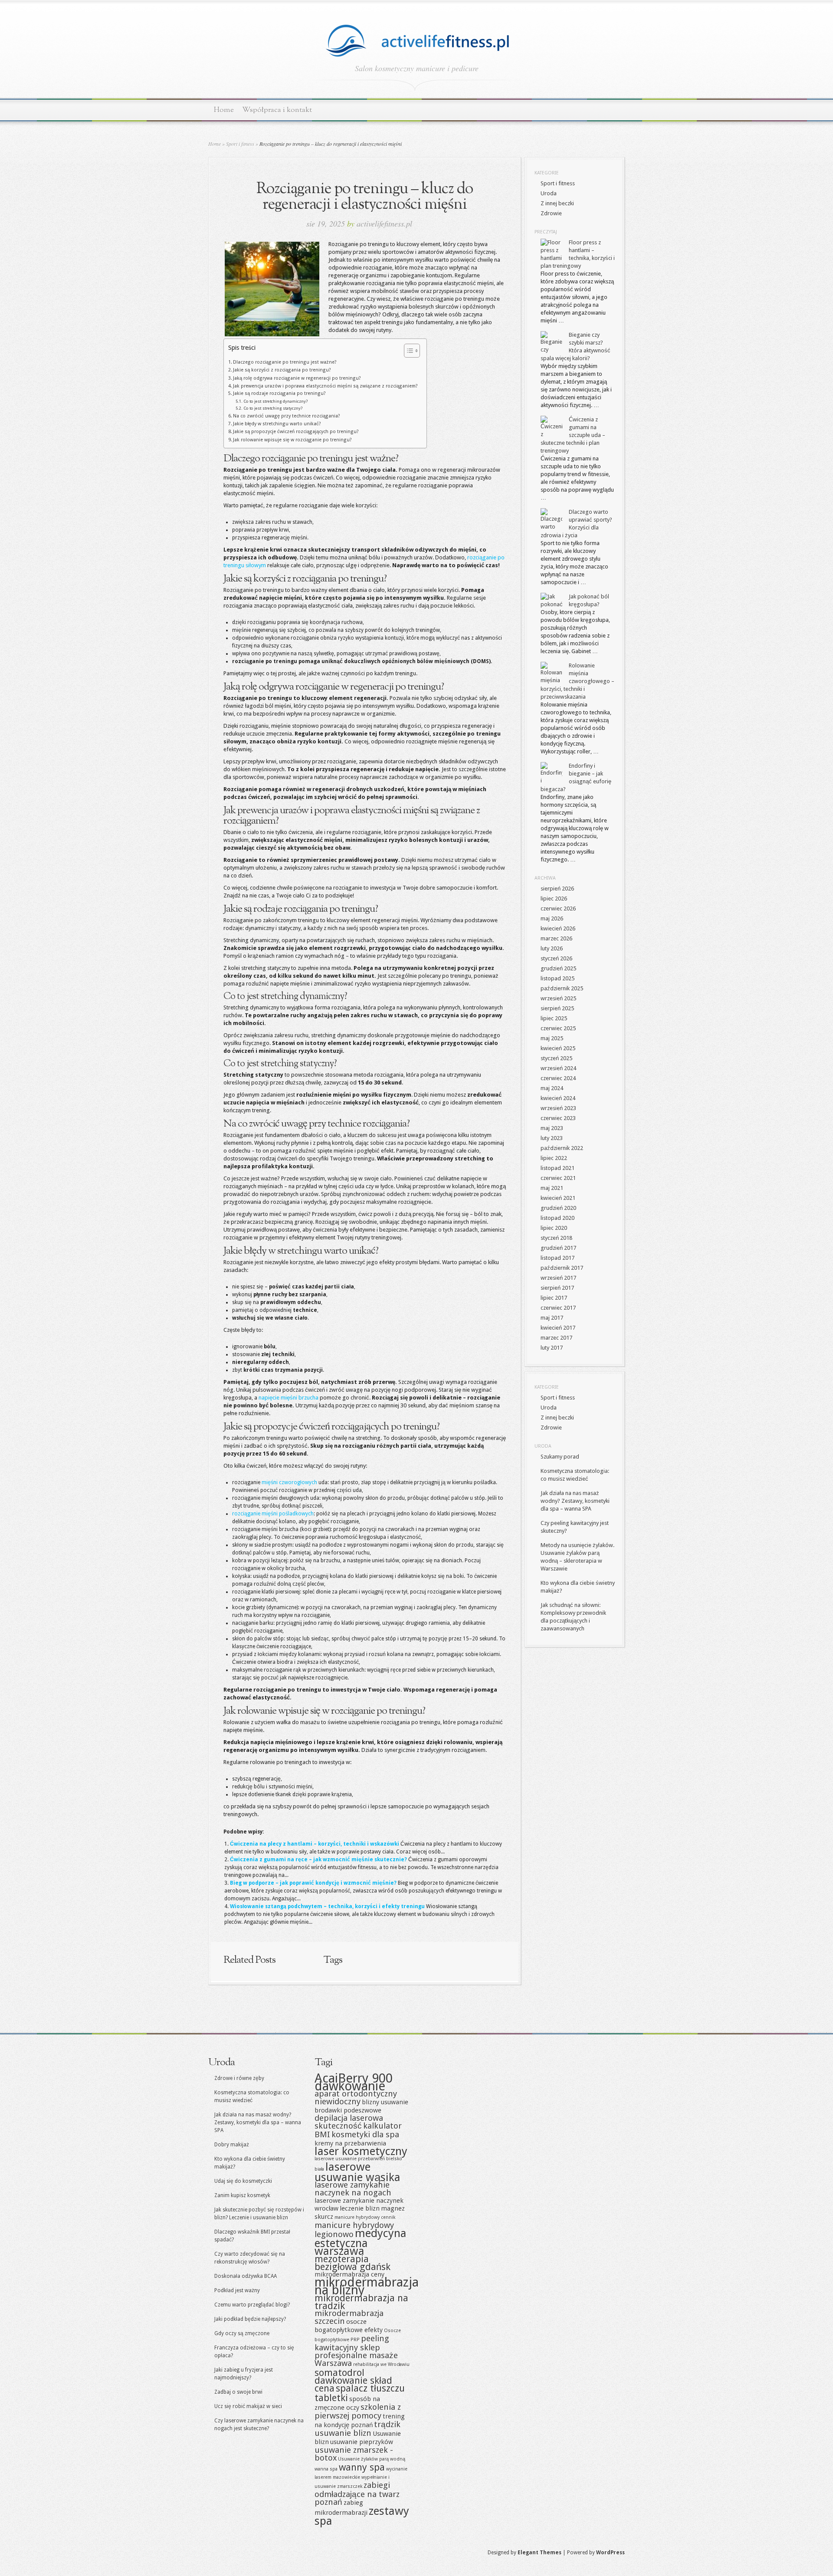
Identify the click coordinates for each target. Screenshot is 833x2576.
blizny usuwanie (385, 2102)
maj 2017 (552, 1318)
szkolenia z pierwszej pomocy (358, 2411)
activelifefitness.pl (384, 223)
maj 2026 (552, 918)
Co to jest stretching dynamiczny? (275, 401)
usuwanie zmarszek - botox (354, 2454)
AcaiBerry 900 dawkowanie (354, 2082)
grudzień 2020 (558, 1208)
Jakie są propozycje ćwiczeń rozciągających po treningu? (296, 432)
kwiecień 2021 (558, 1198)
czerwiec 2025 (558, 1028)
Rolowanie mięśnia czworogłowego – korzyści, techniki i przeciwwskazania (577, 681)
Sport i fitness (240, 144)
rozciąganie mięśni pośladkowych (273, 1514)
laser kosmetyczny (361, 2151)
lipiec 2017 (554, 1298)
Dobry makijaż (232, 2145)
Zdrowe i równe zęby (239, 2078)
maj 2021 (552, 1188)
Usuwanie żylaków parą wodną (372, 2459)
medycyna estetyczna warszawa (361, 2242)
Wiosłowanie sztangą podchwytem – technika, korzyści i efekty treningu (327, 1906)
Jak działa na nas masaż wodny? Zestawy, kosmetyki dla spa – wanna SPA (575, 1501)
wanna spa (326, 2469)
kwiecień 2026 (558, 928)
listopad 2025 (558, 978)
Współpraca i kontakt (277, 110)
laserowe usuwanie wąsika (357, 2172)
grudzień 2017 (558, 1248)
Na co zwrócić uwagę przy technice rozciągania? (287, 416)
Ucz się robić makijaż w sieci (248, 2406)
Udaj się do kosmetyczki (243, 2181)
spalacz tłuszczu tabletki (360, 2393)
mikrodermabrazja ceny (349, 2274)
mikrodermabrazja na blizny (367, 2286)
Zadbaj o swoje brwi (238, 2392)
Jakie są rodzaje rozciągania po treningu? (279, 393)
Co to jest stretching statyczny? (273, 408)
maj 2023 (552, 1128)
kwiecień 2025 (558, 1048)
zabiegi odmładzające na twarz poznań (357, 2494)
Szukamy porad (560, 1457)
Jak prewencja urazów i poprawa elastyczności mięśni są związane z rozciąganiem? (325, 386)
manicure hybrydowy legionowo (354, 2230)
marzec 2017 (556, 1338)
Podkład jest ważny (237, 2290)
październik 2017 (562, 1268)
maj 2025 (552, 1038)
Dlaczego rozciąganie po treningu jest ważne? (285, 362)
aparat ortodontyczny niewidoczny (356, 2098)
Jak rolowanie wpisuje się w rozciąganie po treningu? (292, 440)
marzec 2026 (556, 938)
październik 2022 (562, 1148)
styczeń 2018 (556, 1238)
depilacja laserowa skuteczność (349, 2122)
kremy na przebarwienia (350, 2143)
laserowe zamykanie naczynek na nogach (353, 2189)
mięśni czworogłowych (289, 1482)
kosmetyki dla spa (365, 2134)
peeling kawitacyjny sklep (352, 2343)
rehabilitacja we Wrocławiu (381, 2364)
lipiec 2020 (554, 1228)
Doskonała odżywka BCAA (246, 2276)
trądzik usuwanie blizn (357, 2429)
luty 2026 (552, 948)
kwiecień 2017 (558, 1328)
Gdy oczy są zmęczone (242, 2333)
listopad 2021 (558, 1168)
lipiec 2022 (554, 1158)
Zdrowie (551, 213)
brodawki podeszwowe (348, 2110)
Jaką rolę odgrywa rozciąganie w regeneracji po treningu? (297, 378)
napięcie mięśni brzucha (289, 1398)
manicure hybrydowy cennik (365, 2217)
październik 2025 (562, 988)
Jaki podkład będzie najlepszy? (250, 2319)
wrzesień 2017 (558, 1278)
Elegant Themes (539, 2553)
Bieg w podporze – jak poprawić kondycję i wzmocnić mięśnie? (313, 1883)
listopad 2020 (558, 1218)
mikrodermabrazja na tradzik (361, 2302)
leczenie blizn (360, 2208)
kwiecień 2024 (558, 1098)
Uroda (549, 193)
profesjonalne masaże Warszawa (356, 2359)
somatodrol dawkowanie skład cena (353, 2380)
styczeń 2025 (556, 1058)
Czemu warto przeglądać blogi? (252, 2305)
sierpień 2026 (557, 889)
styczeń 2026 (556, 958)
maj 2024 (552, 1088)
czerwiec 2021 (558, 1178)
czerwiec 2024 (558, 1078)
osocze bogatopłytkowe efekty (349, 2326)
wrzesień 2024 (558, 1068)
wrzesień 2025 (558, 998)
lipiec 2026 (554, 899)
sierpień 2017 (557, 1288)
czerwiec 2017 (558, 1308)
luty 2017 (552, 1348)
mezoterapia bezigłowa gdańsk (353, 2263)
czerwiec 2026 (558, 908)
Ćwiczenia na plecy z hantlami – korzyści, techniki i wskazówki (315, 1844)
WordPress (610, 2553)
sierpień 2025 (557, 1008)
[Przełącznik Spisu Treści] (408, 351)
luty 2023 (552, 1138)
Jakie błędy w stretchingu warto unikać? (277, 424)
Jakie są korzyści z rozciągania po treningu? (282, 370)
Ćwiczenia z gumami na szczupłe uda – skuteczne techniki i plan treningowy (573, 435)
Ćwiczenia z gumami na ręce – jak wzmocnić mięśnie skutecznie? (318, 1860)
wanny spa (362, 2467)
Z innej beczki (557, 203)
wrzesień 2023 (558, 1108)
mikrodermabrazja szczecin (349, 2317)
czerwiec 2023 (558, 1118)
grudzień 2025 (558, 968)
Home (224, 110)
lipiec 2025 (554, 1018)
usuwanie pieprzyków (362, 2442)
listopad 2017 (558, 1258)
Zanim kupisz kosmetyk (242, 2195)
